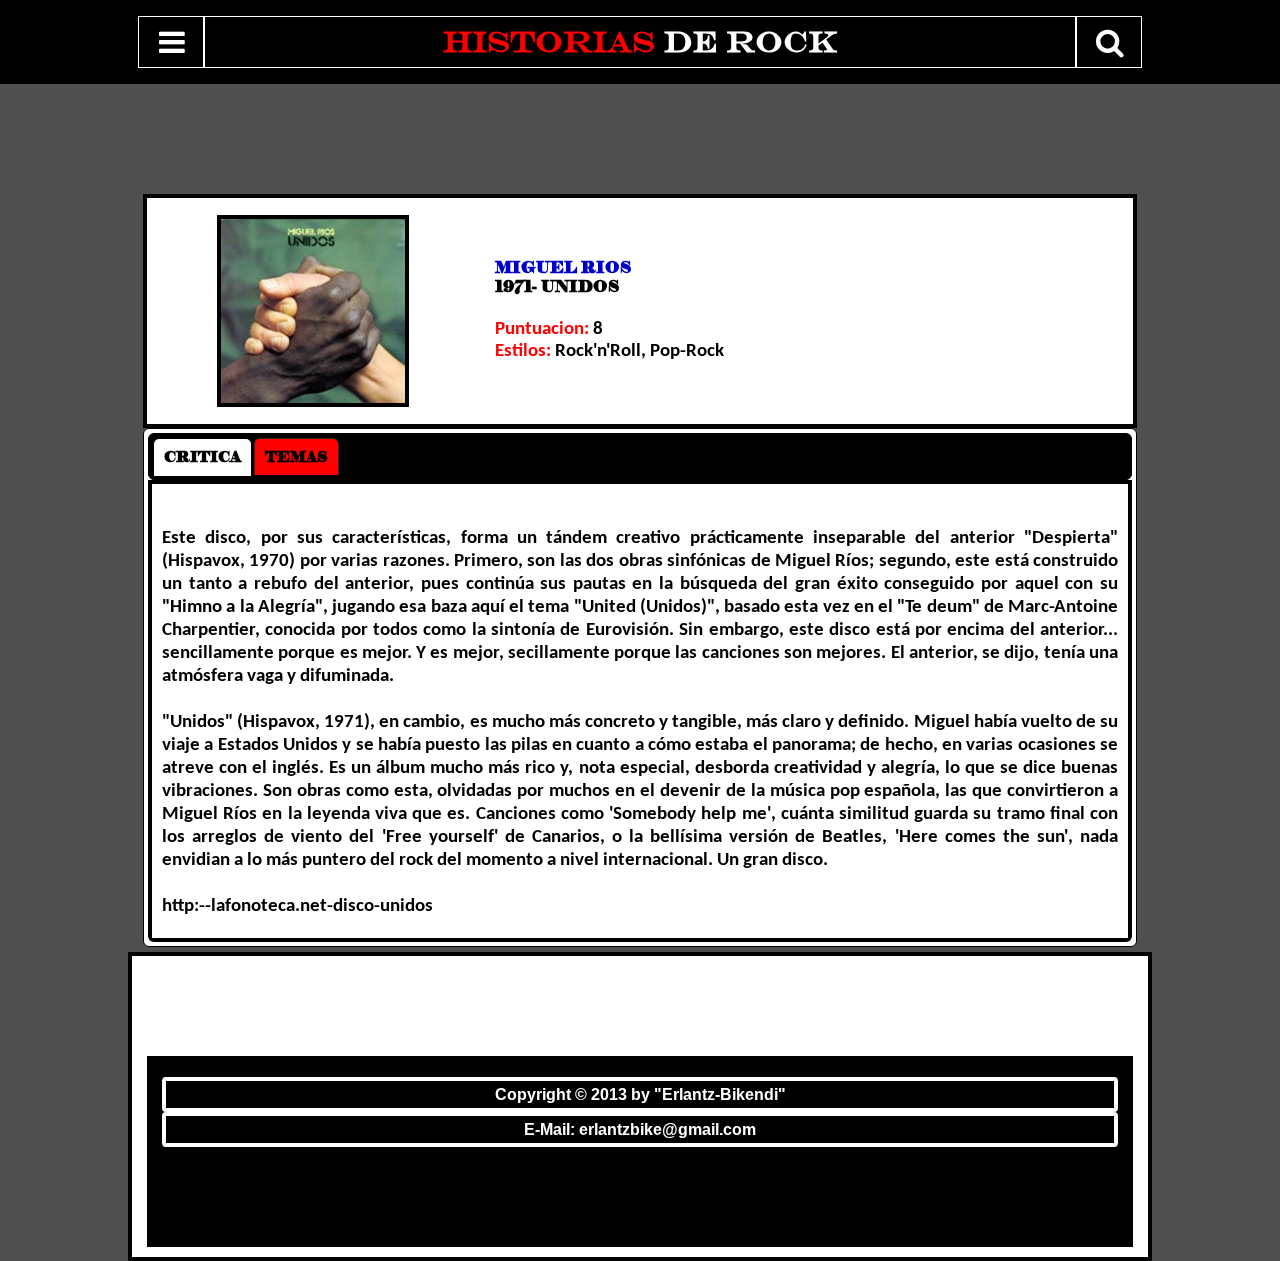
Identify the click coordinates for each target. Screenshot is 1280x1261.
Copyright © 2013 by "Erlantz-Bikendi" (640, 1094)
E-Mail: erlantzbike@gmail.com (640, 1129)
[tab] (202, 457)
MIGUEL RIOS (563, 267)
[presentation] (202, 457)
